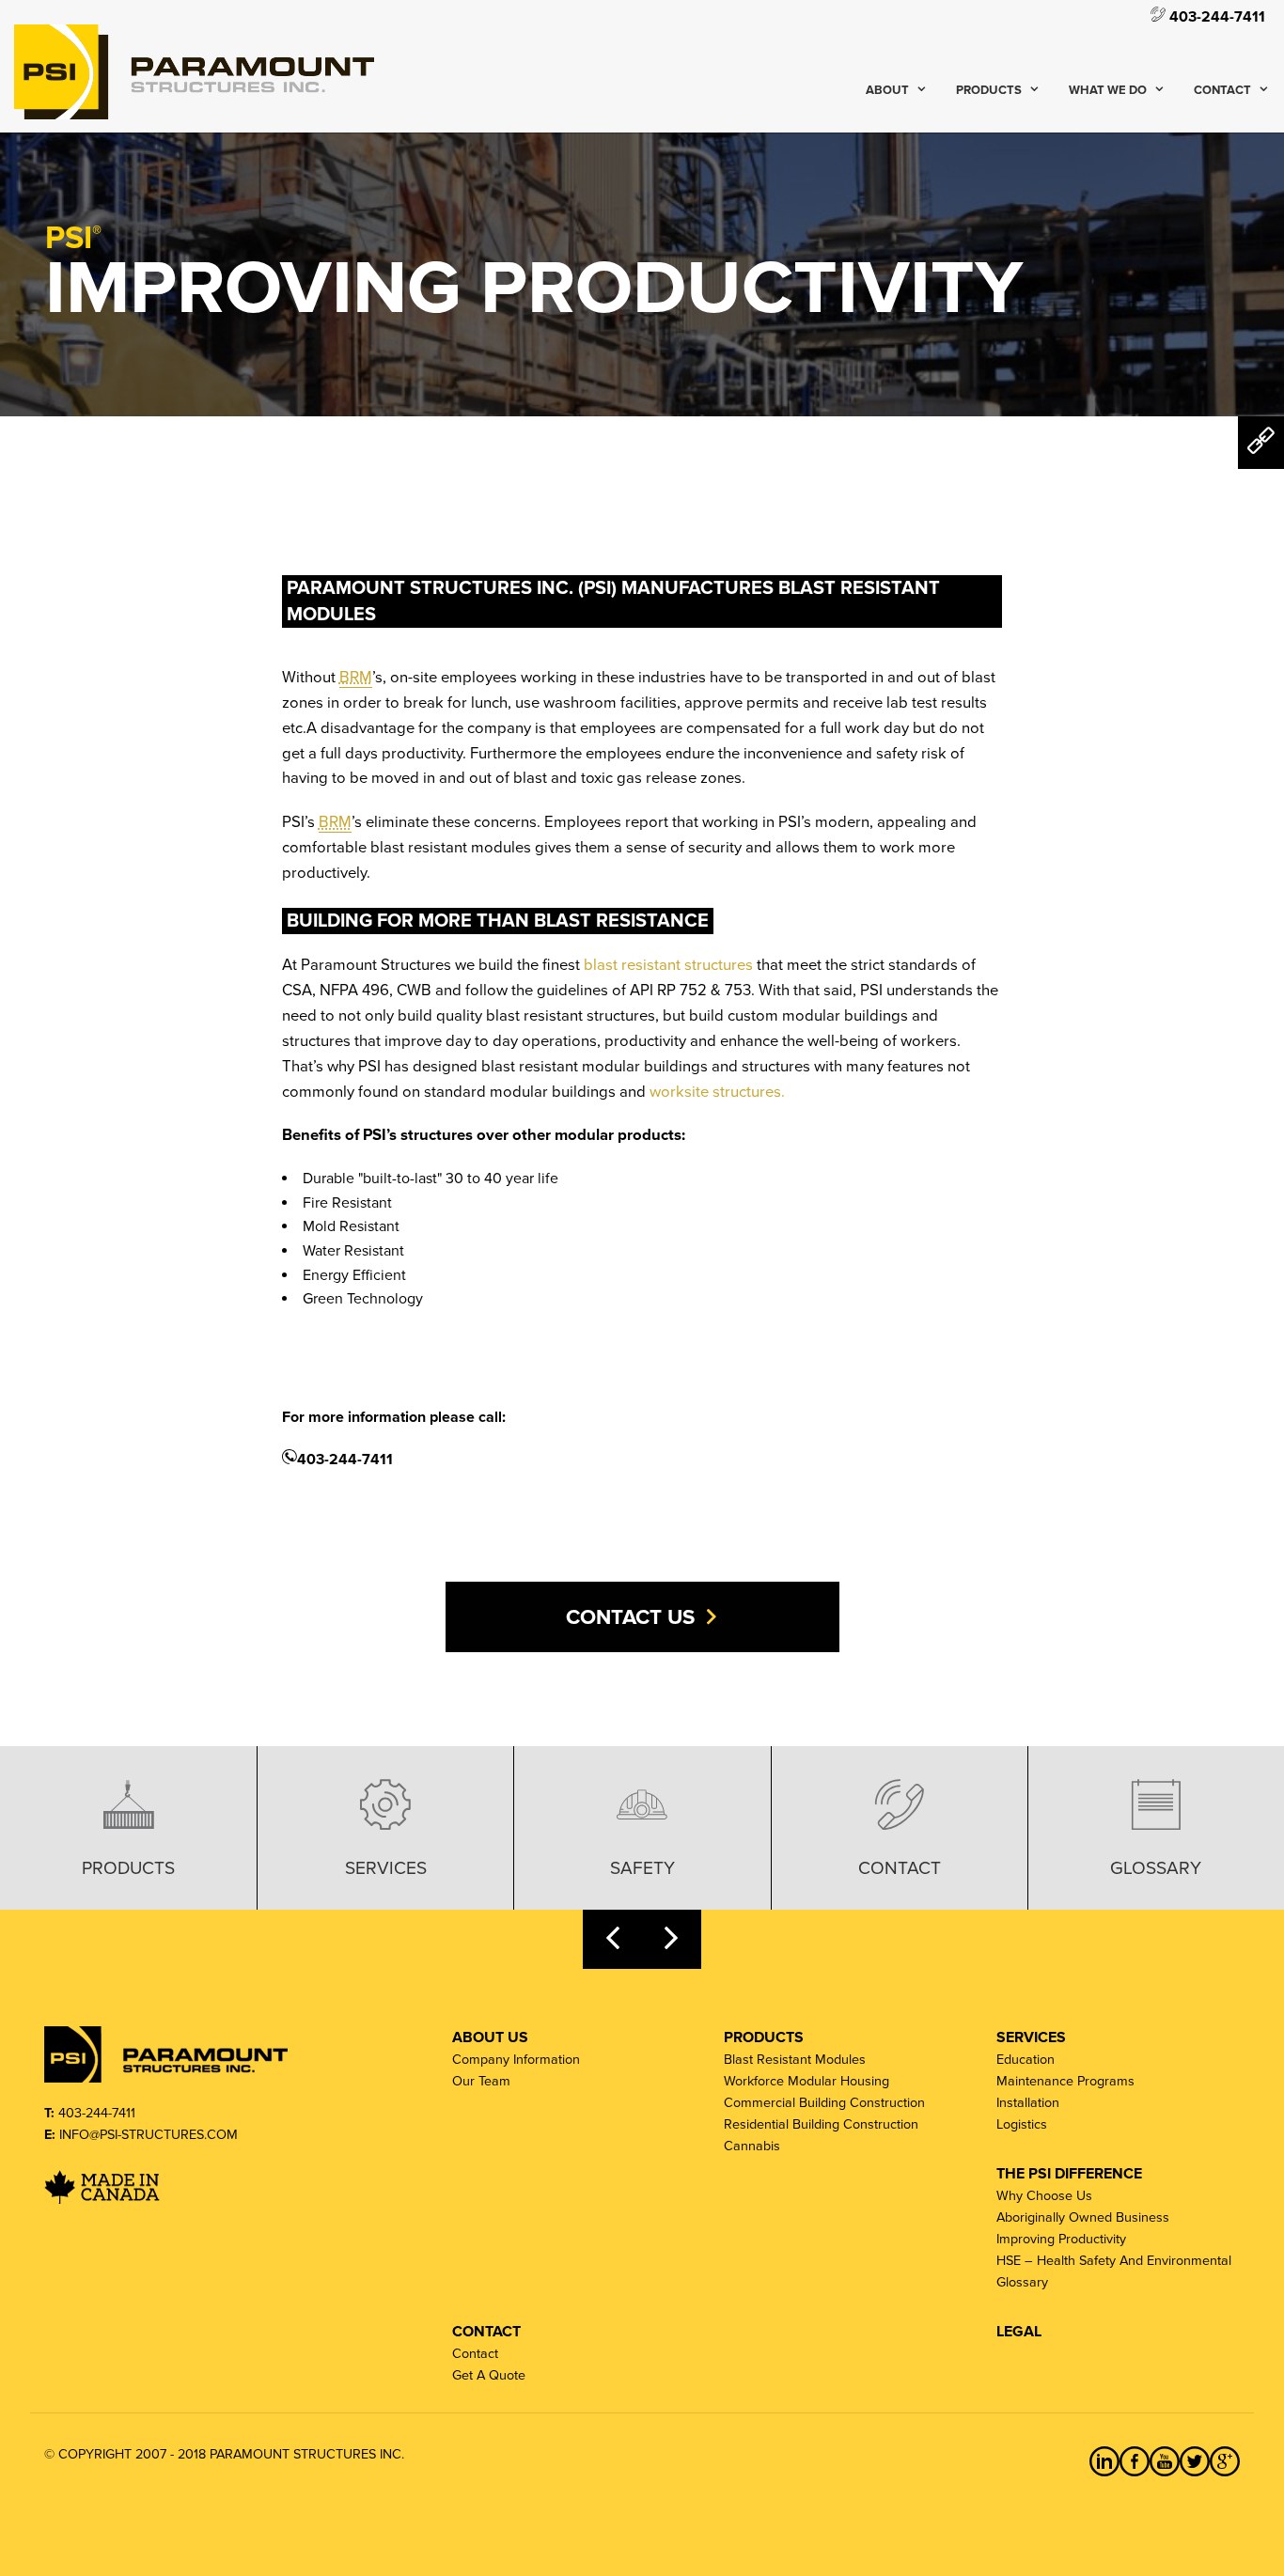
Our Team (481, 2081)
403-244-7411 (1215, 16)
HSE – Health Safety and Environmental (1114, 2261)
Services (386, 1868)
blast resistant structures (668, 965)
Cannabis (752, 2146)
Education (1026, 2060)
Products (989, 90)
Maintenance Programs (1065, 2081)
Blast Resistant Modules (795, 2060)
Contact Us (630, 1617)
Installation (1028, 2103)
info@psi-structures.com (149, 2135)
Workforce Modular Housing (806, 2081)
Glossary (1156, 1868)
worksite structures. (717, 1092)
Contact (1222, 90)
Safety (642, 1868)
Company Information (516, 2060)
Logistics (1022, 2124)
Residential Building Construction (821, 2124)
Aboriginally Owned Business (1083, 2217)
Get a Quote (489, 2375)
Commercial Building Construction (824, 2103)
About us (490, 2037)
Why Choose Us (1044, 2196)
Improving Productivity (1061, 2239)
